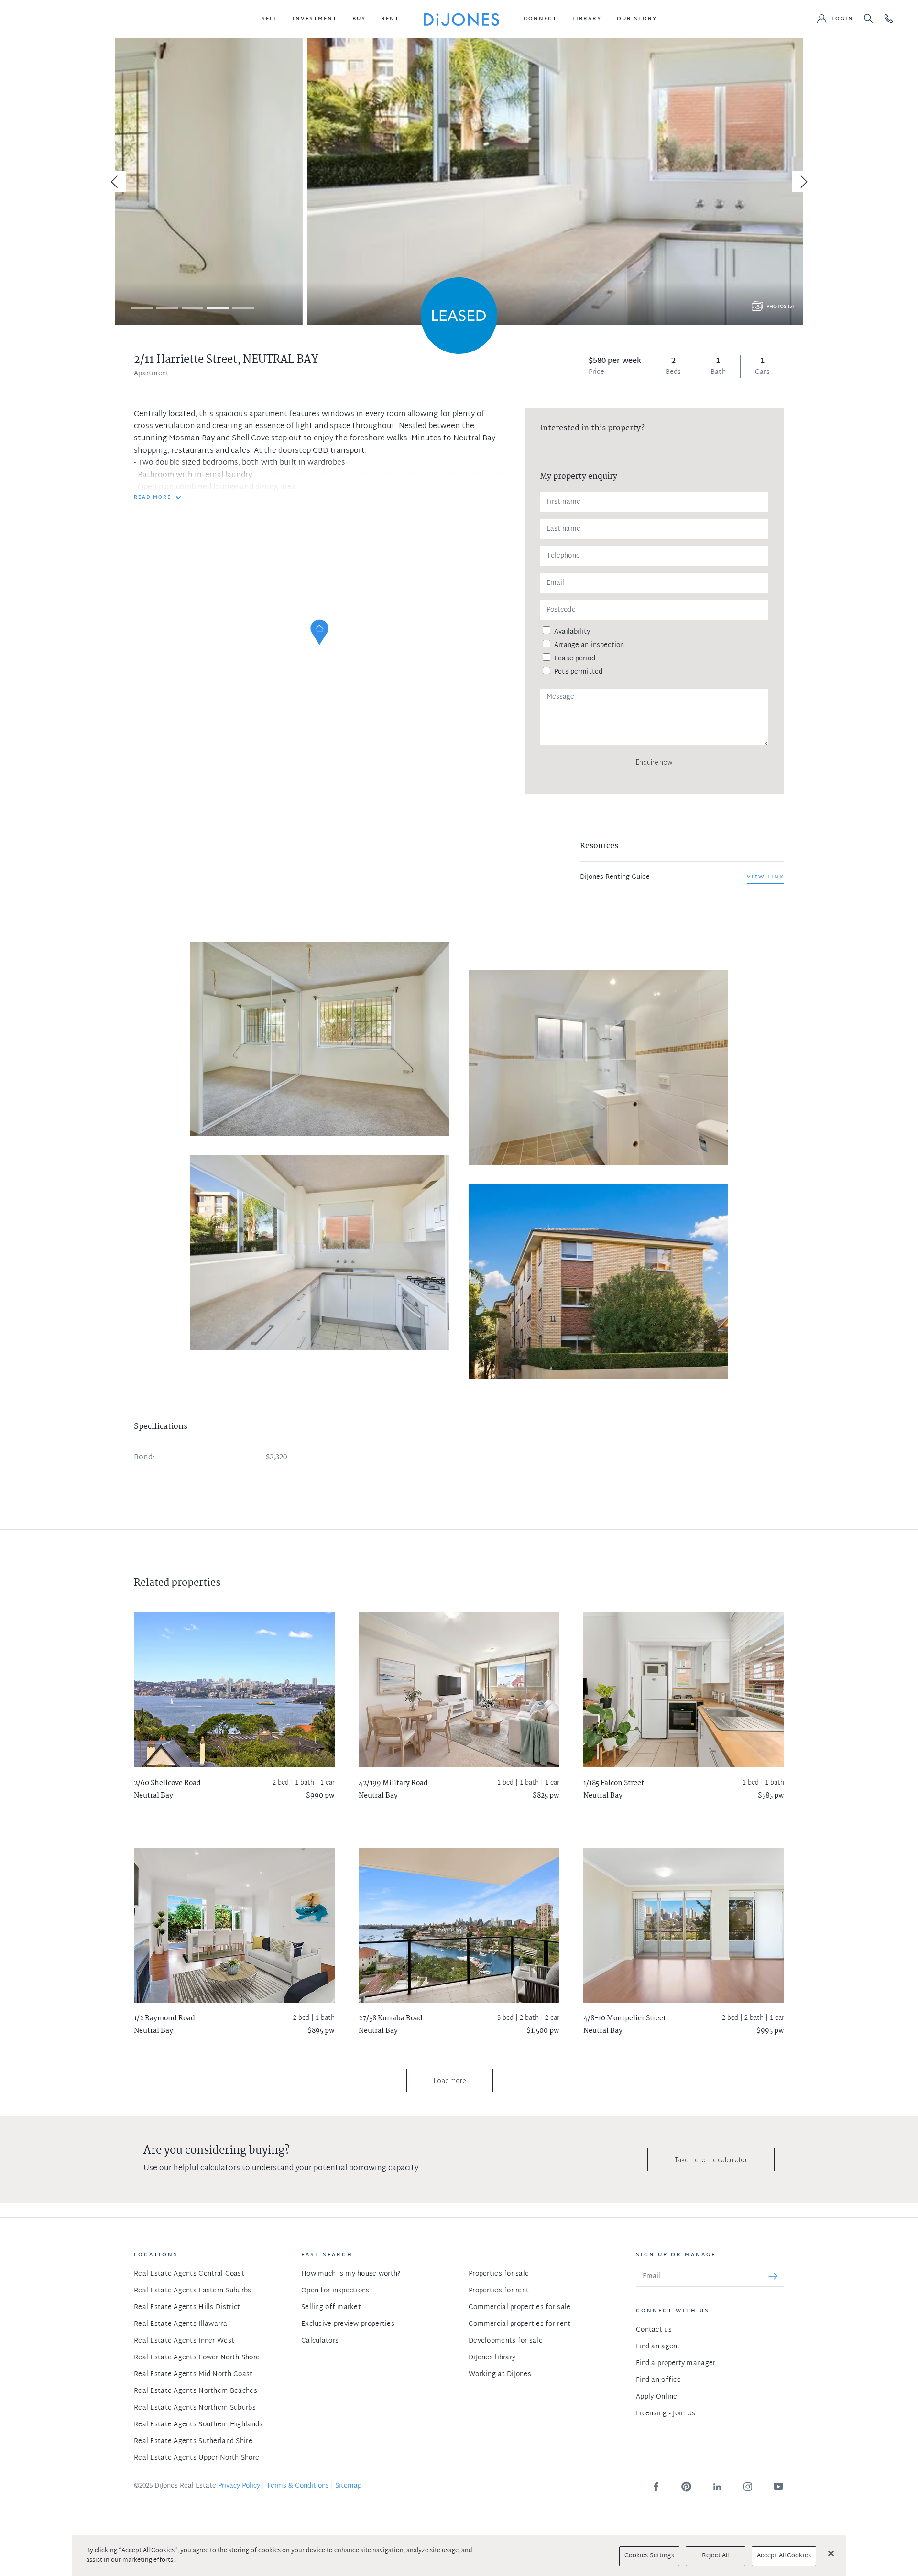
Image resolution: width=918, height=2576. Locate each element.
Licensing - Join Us (666, 2414)
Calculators (320, 2341)
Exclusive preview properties (348, 2324)
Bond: (144, 1458)
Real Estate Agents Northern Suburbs (195, 2408)
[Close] (831, 2553)
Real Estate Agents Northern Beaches (196, 2391)
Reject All (715, 2556)
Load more (450, 2080)
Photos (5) (780, 307)
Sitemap (348, 2486)
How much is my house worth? (351, 2274)
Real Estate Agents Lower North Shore (197, 2358)
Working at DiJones (500, 2374)
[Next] (802, 182)
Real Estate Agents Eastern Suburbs (193, 2291)
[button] (269, 19)
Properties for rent (499, 2291)
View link (765, 877)
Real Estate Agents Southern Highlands (198, 2425)
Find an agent (658, 2347)
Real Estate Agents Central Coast (189, 2274)
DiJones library (492, 2358)
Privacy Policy (239, 2486)
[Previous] (116, 182)
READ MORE (153, 498)
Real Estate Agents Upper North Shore (197, 2458)
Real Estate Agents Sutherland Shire (193, 2441)
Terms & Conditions (298, 2486)
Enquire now (654, 762)
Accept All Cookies (784, 2556)
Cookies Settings (649, 2556)
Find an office (658, 2380)
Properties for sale (499, 2274)
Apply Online (656, 2397)
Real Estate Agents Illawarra (180, 2324)
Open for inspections (335, 2291)
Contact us (654, 2330)
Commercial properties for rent (519, 2324)
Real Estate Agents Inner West (184, 2341)
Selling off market (331, 2307)
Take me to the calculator (711, 2160)
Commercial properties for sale (519, 2307)
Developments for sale (506, 2341)
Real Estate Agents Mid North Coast (193, 2374)
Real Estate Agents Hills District (187, 2307)
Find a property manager (676, 2363)
